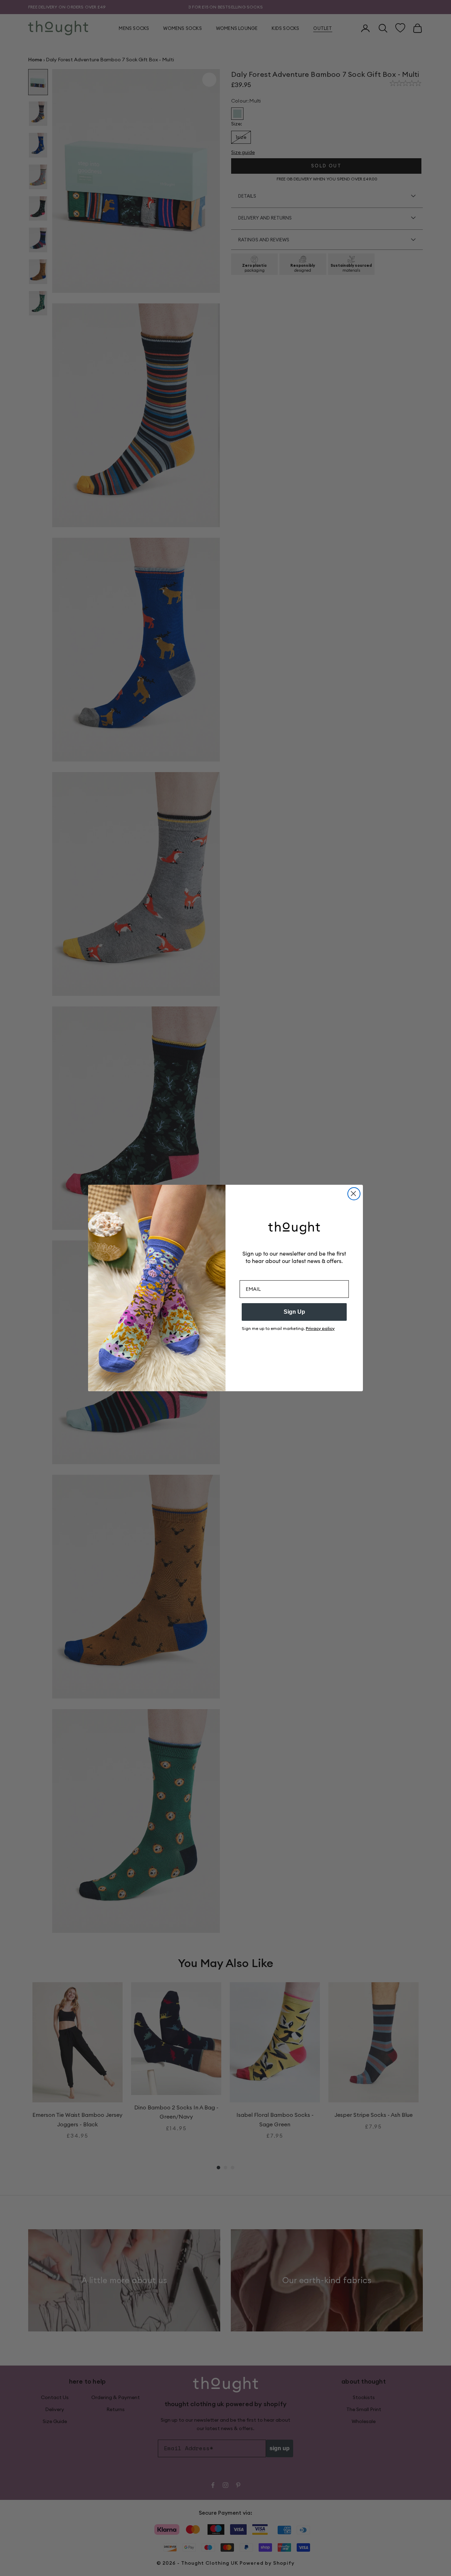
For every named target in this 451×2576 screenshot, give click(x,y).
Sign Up (294, 1312)
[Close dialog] (354, 1194)
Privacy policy (320, 1328)
